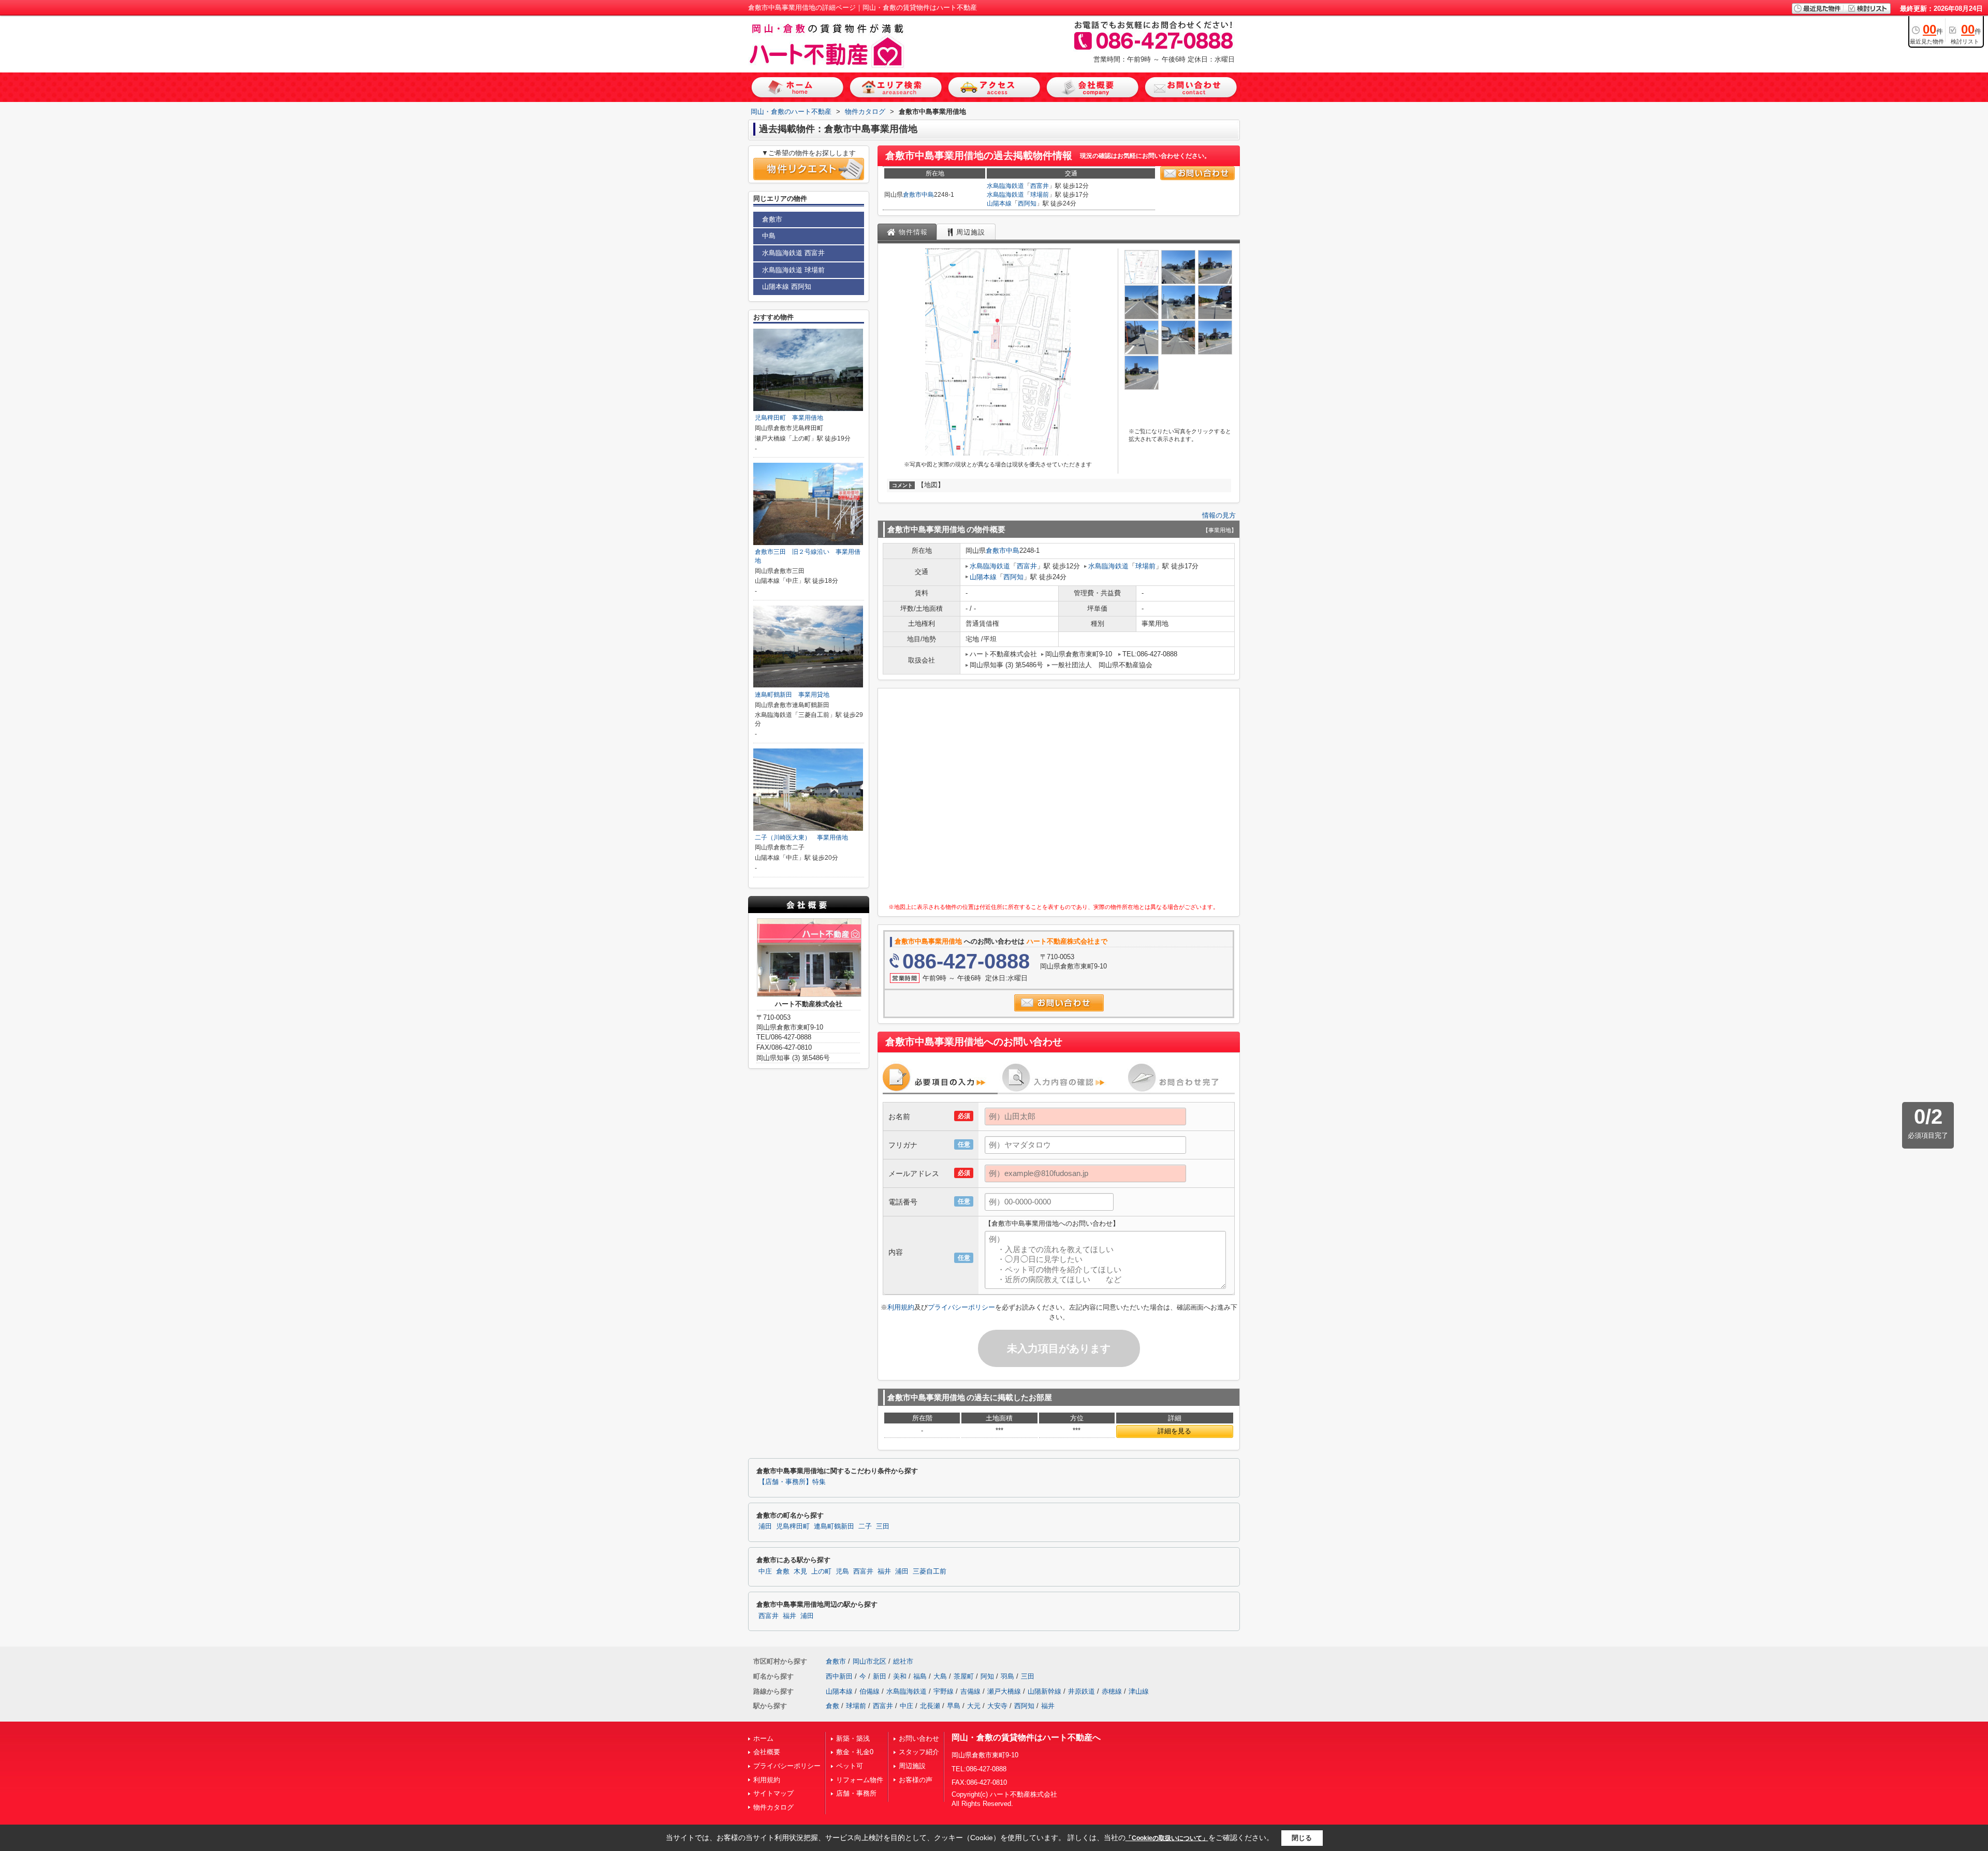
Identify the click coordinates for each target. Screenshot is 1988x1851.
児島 (842, 1571)
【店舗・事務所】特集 (792, 1482)
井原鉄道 (1081, 1691)
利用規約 (901, 1307)
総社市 (903, 1661)
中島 (928, 195)
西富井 (1040, 186)
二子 (865, 1526)
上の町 (821, 1571)
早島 (954, 1706)
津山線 (1139, 1691)
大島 (940, 1676)
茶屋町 (964, 1676)
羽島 (1007, 1676)
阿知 (987, 1676)
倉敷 (783, 1571)
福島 (920, 1676)
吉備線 (970, 1691)
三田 (883, 1526)
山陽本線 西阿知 (787, 287)
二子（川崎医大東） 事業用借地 (801, 838)
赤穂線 (1112, 1691)
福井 (884, 1571)
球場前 (1040, 195)
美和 (900, 1676)
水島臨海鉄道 (1005, 186)
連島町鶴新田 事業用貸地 (792, 695)
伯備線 (869, 1691)
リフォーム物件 (860, 1780)
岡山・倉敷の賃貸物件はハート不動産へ (1026, 1737)
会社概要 (767, 1752)
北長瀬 (930, 1706)
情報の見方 (1219, 515)
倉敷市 (912, 195)
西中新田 (839, 1676)
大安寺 (997, 1706)
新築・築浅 (853, 1738)
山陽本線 (999, 203)
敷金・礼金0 (855, 1752)
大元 (974, 1706)
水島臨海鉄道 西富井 (793, 253)
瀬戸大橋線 (1004, 1691)
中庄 (765, 1571)
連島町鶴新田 (834, 1526)
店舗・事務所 (856, 1793)
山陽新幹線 (1044, 1691)
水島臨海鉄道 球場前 (793, 270)
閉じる (1302, 1838)
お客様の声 (916, 1780)
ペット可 (850, 1766)
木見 (800, 1571)
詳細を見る (1174, 1431)
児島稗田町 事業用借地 (789, 418)
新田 (880, 1676)
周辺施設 (912, 1766)
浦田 (765, 1526)
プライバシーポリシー (961, 1307)
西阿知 (1027, 203)
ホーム (763, 1738)
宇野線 (944, 1691)
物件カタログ (773, 1807)
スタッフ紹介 (919, 1752)
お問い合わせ (919, 1738)
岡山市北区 (869, 1661)
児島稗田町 (793, 1526)
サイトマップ (773, 1793)
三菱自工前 (930, 1571)
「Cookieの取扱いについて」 (1167, 1838)
